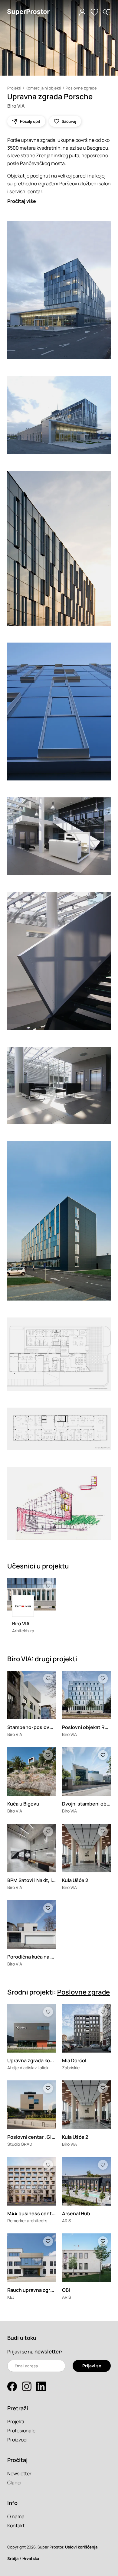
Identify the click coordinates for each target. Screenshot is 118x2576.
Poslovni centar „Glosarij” (37, 2137)
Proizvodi (17, 2440)
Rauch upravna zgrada (33, 2290)
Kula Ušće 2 (75, 1880)
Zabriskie (71, 2068)
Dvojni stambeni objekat (90, 1804)
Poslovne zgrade (81, 88)
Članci (14, 2483)
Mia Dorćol (74, 2060)
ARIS (67, 2221)
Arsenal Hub (76, 2213)
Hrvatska (31, 2558)
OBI (66, 2290)
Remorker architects (27, 2221)
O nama (16, 2516)
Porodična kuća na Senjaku (38, 1957)
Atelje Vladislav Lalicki (28, 2068)
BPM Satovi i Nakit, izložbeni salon (46, 1880)
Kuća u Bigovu (23, 1804)
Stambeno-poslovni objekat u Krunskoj (52, 1727)
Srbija (13, 2558)
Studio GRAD (20, 2144)
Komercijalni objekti (43, 88)
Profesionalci (22, 2431)
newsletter (48, 2351)
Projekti (14, 88)
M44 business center (32, 2213)
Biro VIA (16, 106)
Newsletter (19, 2473)
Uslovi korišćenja (81, 2547)
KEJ (11, 2297)
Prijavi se (92, 2366)
